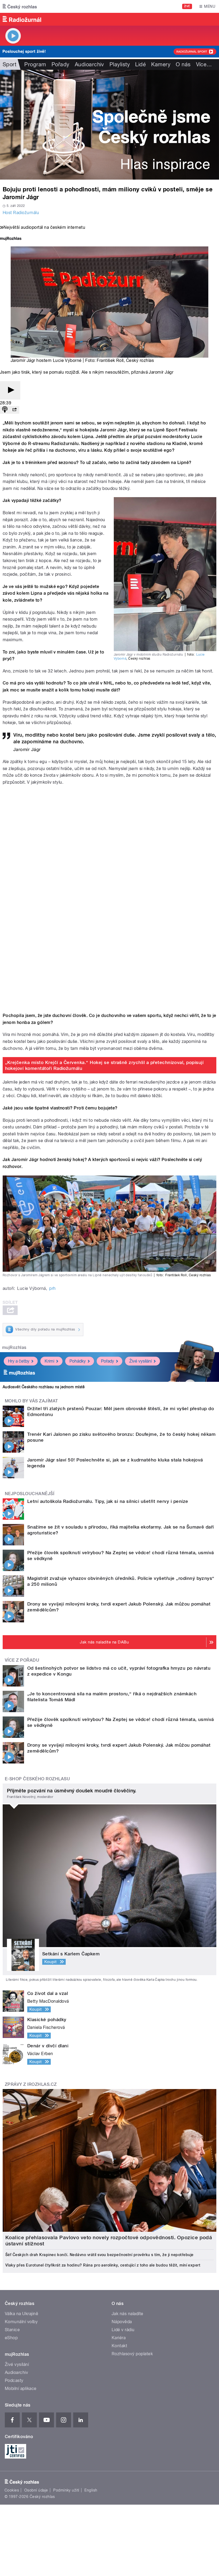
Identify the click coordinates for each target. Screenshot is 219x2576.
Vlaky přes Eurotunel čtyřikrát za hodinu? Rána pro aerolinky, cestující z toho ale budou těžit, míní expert (103, 2265)
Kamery (161, 64)
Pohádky (78, 1361)
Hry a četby (19, 1361)
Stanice (12, 2330)
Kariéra (119, 2338)
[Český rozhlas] (20, 6)
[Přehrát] (10, 390)
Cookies (12, 2490)
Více (204, 64)
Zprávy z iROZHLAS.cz (31, 2084)
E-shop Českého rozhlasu (37, 1779)
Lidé (140, 64)
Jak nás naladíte (128, 2314)
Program (35, 64)
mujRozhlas (14, 1347)
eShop (11, 2338)
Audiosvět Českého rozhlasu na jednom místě (44, 1387)
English (91, 2490)
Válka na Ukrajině (21, 2314)
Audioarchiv (89, 64)
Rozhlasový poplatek (132, 2354)
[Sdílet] (14, 410)
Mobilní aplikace (21, 2389)
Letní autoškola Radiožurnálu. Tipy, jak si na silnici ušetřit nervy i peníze (108, 1501)
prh (52, 1288)
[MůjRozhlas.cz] (11, 239)
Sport (9, 64)
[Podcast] (5, 410)
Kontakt (119, 2346)
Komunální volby (21, 2322)
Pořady (60, 64)
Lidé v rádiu (123, 2330)
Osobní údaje (36, 2490)
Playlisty (120, 64)
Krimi (49, 1361)
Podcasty (14, 2380)
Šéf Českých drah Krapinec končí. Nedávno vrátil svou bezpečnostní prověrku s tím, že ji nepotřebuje (99, 2255)
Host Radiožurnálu (21, 213)
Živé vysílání (140, 1361)
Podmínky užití (66, 2490)
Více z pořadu (22, 1660)
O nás (183, 64)
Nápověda (122, 2322)
